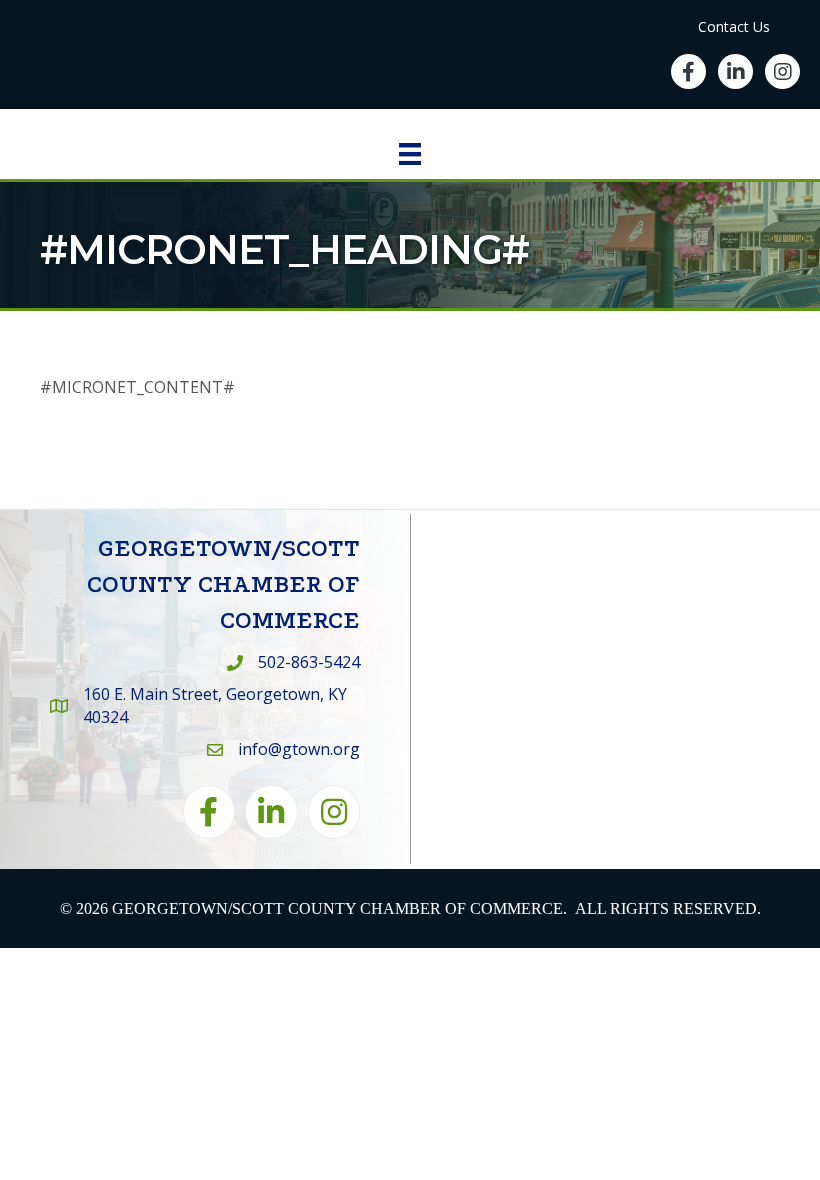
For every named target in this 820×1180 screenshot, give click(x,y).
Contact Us (734, 26)
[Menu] (410, 154)
